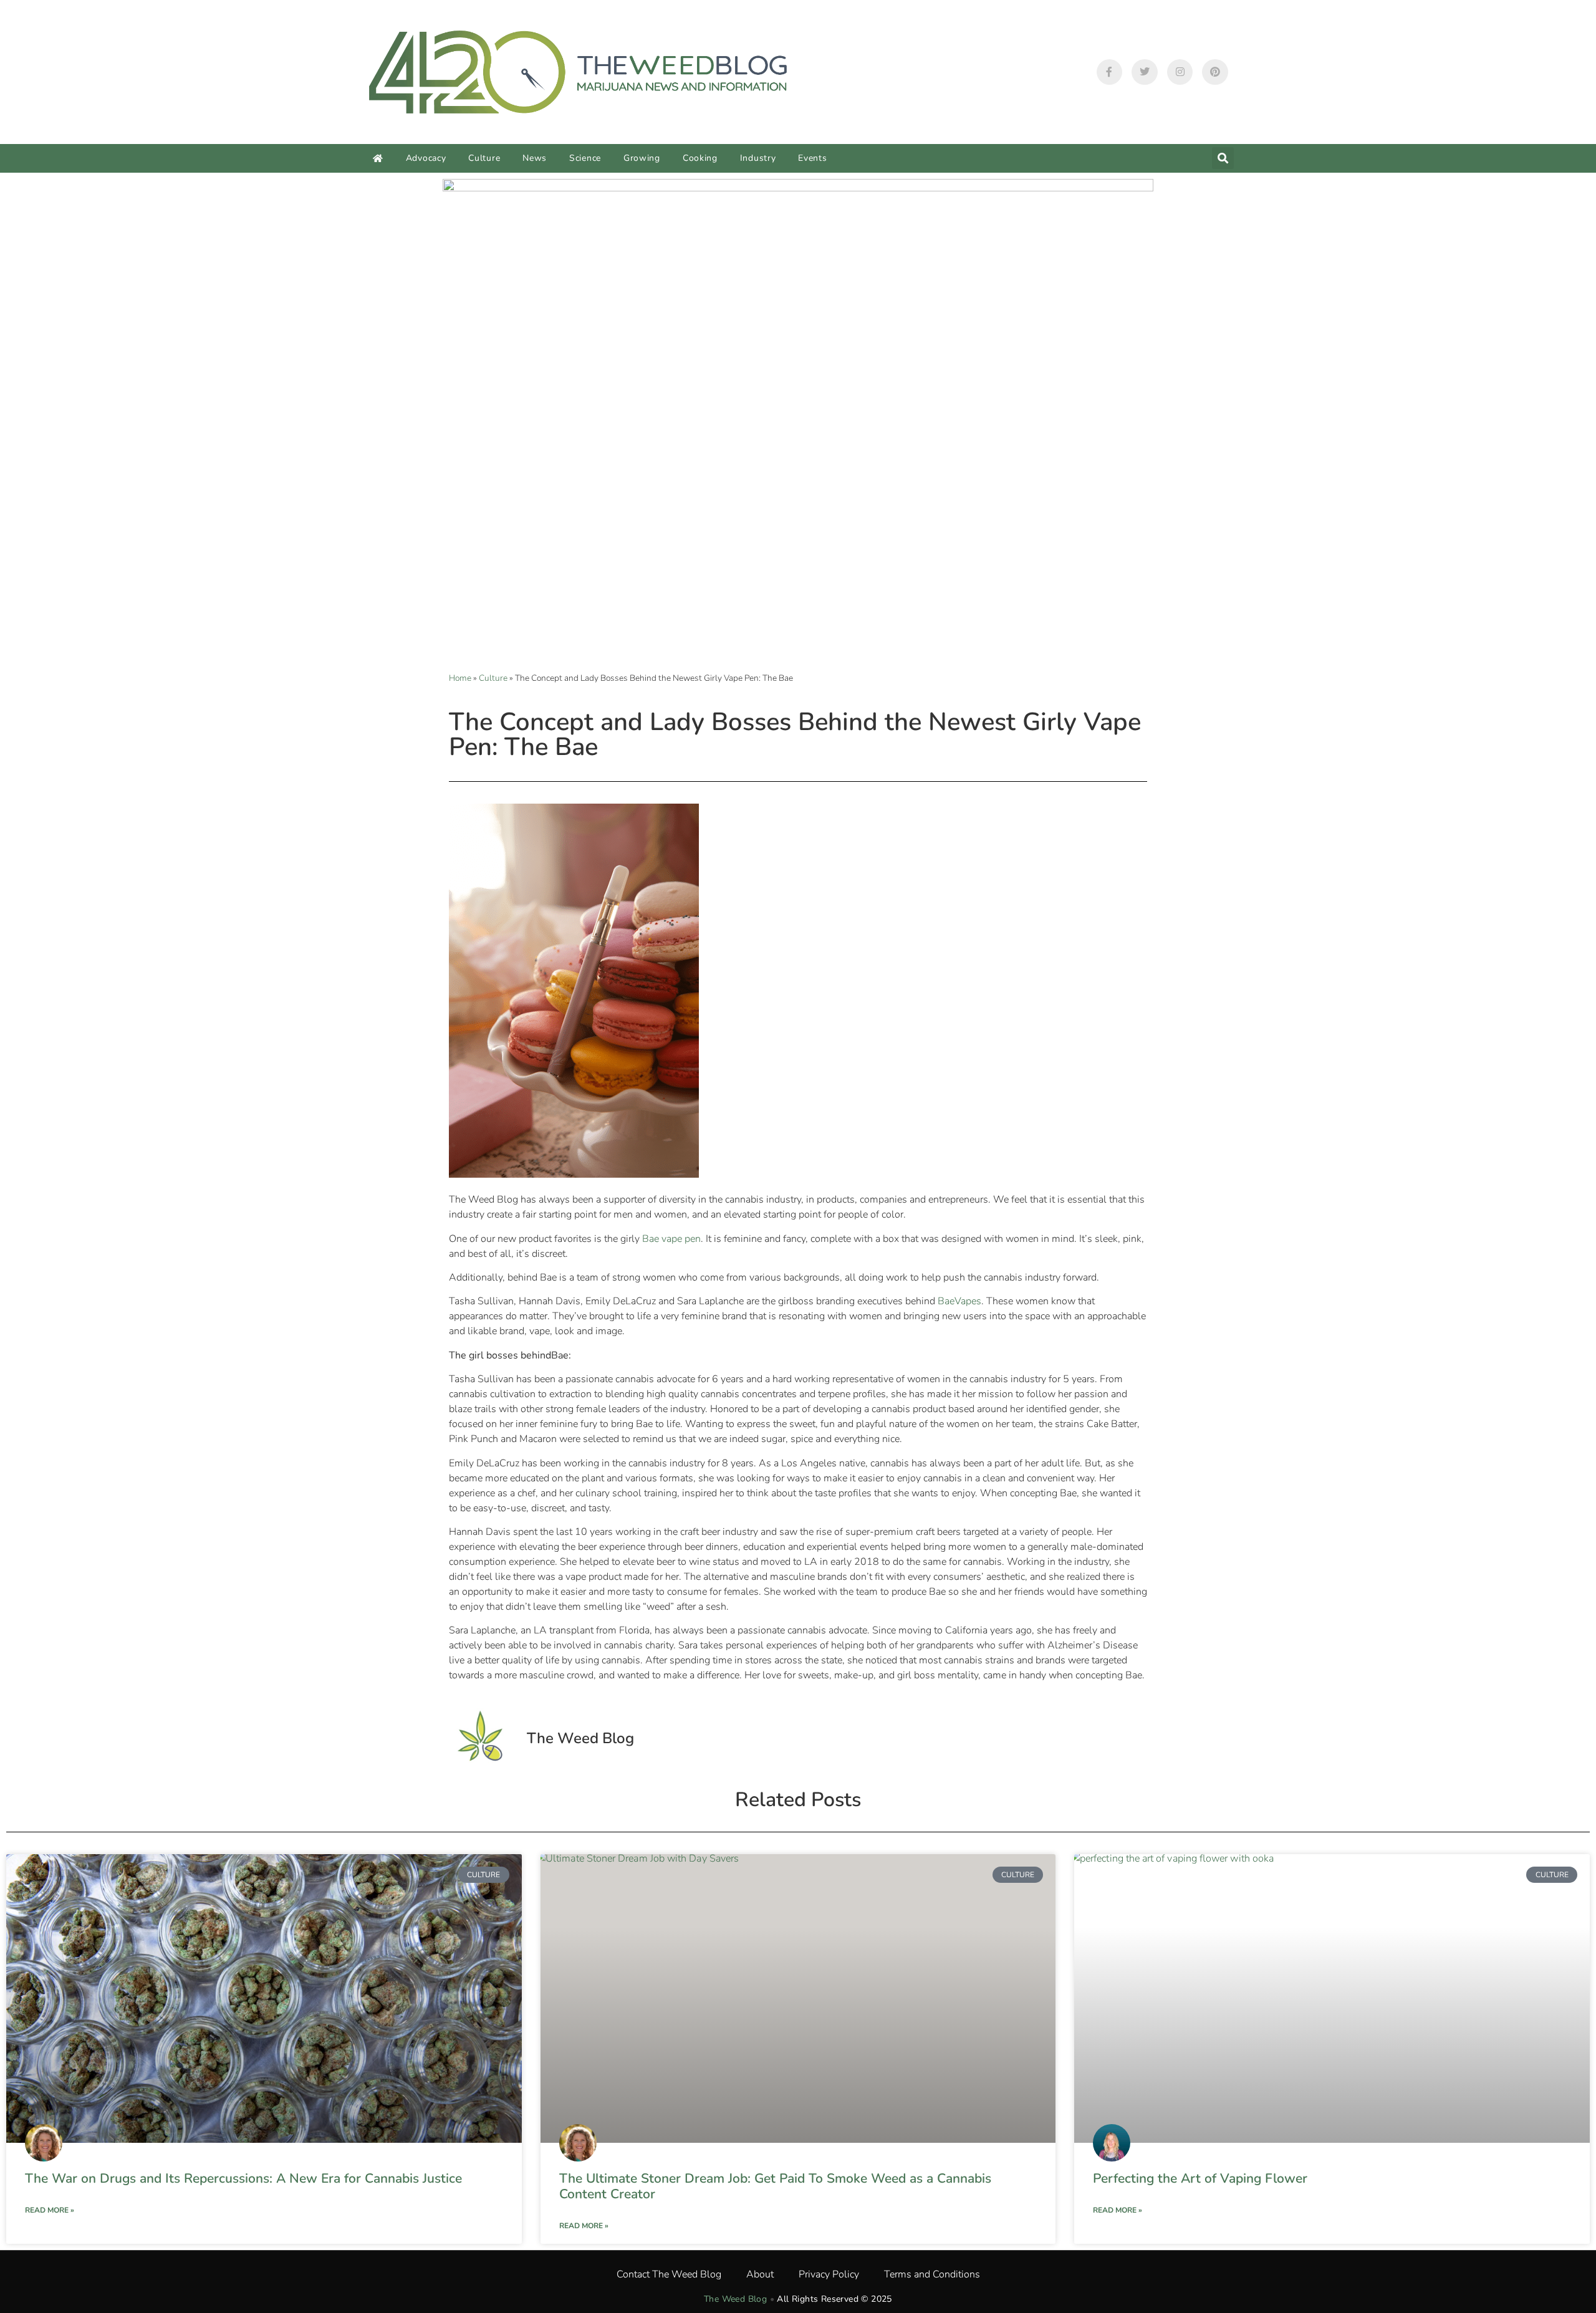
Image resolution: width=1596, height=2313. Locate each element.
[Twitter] (1145, 72)
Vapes (968, 1301)
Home (460, 678)
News (535, 158)
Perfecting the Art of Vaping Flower (1200, 2178)
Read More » (50, 2210)
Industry (758, 158)
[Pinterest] (1215, 72)
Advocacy (426, 158)
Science (585, 158)
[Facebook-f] (1110, 72)
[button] (1223, 158)
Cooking (700, 158)
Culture (484, 158)
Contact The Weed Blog (669, 2274)
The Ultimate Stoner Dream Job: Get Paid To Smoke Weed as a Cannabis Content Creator (775, 2186)
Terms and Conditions (932, 2274)
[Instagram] (1180, 72)
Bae (946, 1301)
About (760, 2274)
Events (812, 158)
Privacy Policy (829, 2274)
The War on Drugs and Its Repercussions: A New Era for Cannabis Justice (243, 2178)
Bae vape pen (671, 1239)
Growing (642, 158)
